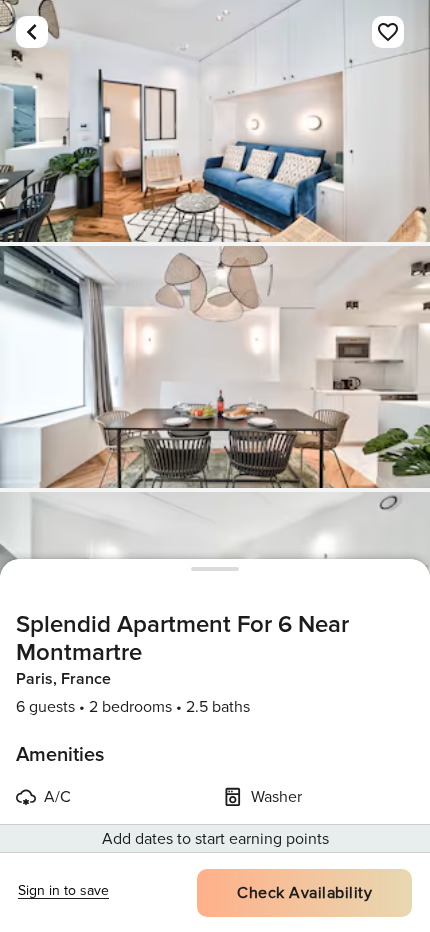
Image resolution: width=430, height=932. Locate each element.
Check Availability (304, 893)
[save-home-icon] (388, 32)
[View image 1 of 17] (215, 121)
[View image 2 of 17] (215, 367)
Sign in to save (63, 890)
